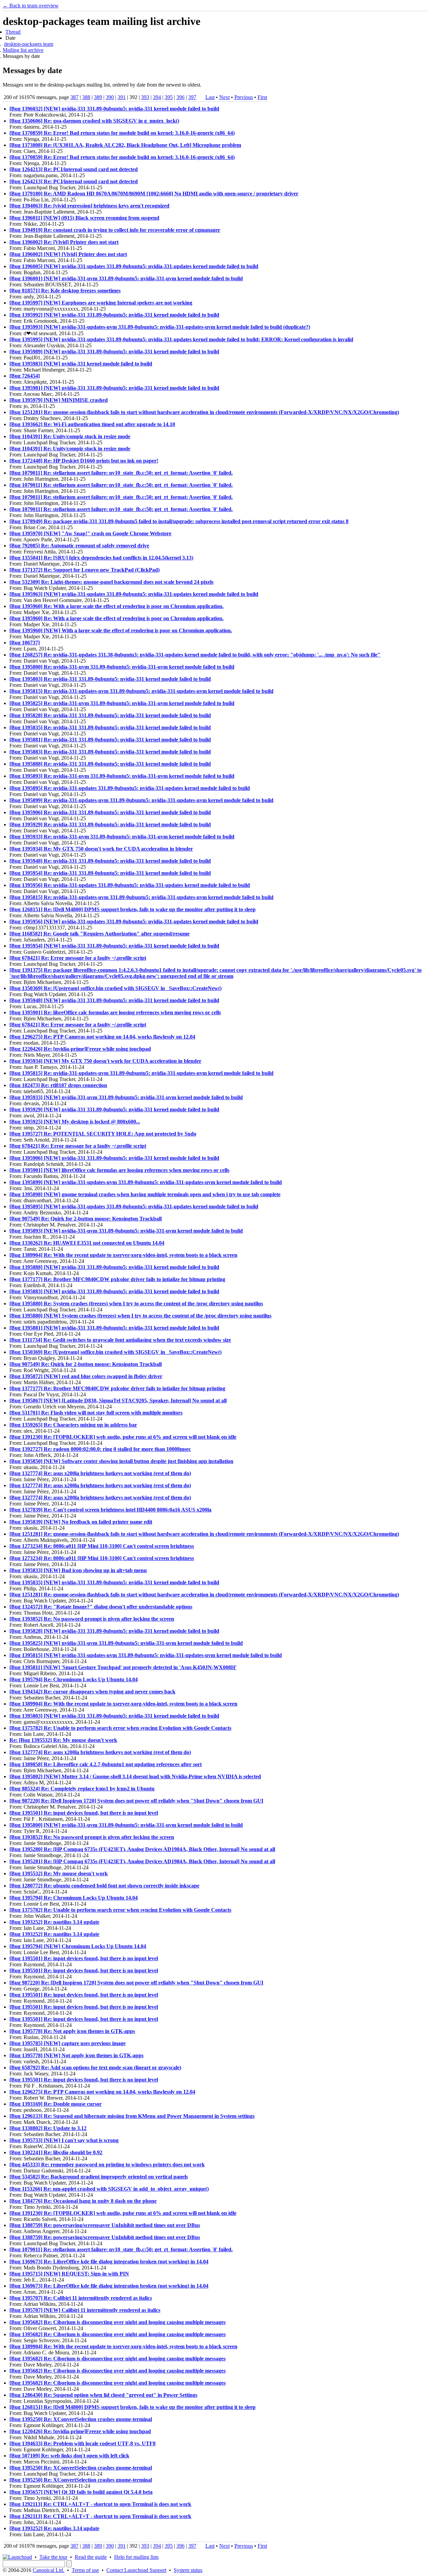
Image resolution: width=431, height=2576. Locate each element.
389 (98, 97)
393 (145, 97)
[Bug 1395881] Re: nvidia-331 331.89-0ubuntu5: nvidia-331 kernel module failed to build (110, 740)
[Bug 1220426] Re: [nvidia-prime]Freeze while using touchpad (80, 1049)
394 (157, 97)
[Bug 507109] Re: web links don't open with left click (69, 2456)
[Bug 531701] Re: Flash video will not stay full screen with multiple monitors (96, 1413)
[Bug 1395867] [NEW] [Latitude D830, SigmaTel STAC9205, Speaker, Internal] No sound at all (118, 1401)
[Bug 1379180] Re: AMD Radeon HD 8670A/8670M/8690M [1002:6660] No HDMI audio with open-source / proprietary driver (154, 194)
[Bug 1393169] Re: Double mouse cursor (56, 2104)
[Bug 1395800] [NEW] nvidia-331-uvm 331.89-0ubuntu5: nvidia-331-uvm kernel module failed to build (126, 1825)
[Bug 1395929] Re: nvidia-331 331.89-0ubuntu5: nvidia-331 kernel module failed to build (110, 824)
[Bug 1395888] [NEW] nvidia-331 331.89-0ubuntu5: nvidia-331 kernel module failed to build (114, 1267)
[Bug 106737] (25, 643)
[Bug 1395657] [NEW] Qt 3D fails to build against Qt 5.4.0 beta (81, 2492)
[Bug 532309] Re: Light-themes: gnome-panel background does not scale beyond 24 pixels (111, 582)
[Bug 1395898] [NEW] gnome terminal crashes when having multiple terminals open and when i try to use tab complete (145, 1194)
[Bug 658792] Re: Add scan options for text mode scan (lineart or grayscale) (95, 2068)
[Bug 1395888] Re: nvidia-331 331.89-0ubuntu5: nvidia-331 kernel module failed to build (110, 764)
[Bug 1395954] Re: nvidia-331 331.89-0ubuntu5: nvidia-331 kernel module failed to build (110, 873)
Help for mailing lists (136, 2557)
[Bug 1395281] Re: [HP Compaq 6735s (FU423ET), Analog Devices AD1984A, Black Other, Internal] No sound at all (142, 1861)
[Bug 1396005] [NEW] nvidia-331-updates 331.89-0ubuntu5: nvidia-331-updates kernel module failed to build (134, 266)
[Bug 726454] (25, 376)
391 (122, 97)
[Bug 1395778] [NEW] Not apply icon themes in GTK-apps (76, 2055)
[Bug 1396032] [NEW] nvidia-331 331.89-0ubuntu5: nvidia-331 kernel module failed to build (114, 109)
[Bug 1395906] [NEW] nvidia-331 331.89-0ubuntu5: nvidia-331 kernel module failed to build (114, 1158)
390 (110, 97)
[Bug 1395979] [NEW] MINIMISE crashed (59, 400)
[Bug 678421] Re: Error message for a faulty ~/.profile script (78, 958)
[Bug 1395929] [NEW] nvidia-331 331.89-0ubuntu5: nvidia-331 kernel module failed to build (114, 1109)
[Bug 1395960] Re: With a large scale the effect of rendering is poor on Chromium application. (117, 606)
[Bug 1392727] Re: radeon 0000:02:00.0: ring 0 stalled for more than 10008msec (100, 1449)
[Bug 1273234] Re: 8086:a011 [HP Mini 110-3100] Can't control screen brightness (102, 1546)
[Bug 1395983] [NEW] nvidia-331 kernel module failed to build (81, 364)
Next (224, 97)
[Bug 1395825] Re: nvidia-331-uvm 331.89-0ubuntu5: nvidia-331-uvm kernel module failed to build (122, 703)
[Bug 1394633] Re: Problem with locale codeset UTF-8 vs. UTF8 (82, 2443)
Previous (244, 97)
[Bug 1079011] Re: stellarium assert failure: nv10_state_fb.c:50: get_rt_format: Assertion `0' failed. (121, 473)
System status (188, 2570)
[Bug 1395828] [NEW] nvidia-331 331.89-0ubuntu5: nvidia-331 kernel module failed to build (114, 1631)
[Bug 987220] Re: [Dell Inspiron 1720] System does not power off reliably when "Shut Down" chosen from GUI (136, 1801)
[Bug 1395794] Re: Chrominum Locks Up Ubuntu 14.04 (74, 1679)
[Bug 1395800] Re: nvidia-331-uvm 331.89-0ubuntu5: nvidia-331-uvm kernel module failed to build (122, 667)
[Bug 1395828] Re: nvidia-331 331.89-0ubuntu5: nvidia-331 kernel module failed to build (110, 715)
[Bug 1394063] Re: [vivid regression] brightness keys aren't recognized (89, 206)
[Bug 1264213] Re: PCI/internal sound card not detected (74, 169)
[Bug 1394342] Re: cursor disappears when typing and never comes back (92, 1692)
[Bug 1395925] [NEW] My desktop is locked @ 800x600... (75, 1122)
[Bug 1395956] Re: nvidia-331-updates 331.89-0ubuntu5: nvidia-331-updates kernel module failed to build (130, 885)
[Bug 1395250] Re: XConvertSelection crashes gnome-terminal (81, 2419)
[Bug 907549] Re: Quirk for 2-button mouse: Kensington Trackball (86, 1219)
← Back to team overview (31, 6)
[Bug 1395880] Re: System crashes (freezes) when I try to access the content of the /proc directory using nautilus (136, 1303)
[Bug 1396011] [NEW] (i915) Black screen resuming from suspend (84, 218)
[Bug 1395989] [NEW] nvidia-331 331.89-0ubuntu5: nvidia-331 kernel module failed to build (114, 352)
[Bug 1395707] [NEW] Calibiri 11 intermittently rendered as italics (85, 2310)
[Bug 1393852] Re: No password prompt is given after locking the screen (92, 1619)
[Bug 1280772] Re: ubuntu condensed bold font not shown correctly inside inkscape (104, 1886)
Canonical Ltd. (48, 2570)
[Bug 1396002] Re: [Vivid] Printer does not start (64, 242)
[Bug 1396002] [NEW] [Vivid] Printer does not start (68, 254)
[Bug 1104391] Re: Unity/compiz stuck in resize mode (70, 436)
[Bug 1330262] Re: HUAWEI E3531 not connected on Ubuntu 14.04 (87, 1243)
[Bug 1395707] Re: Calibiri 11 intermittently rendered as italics (81, 2298)
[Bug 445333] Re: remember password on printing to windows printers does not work (107, 2165)
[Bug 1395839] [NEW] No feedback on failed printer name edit (81, 1522)
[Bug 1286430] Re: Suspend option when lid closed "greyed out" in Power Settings (103, 2395)
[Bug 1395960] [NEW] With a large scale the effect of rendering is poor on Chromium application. (121, 630)
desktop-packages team (29, 44)
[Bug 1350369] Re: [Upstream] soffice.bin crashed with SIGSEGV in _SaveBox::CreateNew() (115, 988)
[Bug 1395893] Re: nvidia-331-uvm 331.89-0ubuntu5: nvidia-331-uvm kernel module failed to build (122, 776)
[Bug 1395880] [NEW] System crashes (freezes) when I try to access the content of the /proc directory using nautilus (140, 1316)
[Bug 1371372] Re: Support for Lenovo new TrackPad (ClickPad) (85, 570)
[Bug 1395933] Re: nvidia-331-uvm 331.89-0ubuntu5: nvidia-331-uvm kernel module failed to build (122, 837)
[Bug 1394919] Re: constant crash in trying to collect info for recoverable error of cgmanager (115, 230)
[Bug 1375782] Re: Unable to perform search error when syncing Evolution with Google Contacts (120, 1728)
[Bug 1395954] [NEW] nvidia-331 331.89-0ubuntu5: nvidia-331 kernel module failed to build (114, 946)
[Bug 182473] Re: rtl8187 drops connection (58, 1085)
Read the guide (91, 2557)
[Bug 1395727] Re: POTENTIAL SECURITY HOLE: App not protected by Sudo (103, 1134)
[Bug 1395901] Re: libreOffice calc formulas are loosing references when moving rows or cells (115, 1012)
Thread (13, 32)
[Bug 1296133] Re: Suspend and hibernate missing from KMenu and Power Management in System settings (132, 2116)
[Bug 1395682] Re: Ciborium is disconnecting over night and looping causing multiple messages (118, 2322)
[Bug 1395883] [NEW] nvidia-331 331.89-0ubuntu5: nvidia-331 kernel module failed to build (114, 1291)
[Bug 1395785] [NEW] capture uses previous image (68, 2043)
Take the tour (53, 2557)
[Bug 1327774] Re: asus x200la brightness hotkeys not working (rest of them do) (100, 1473)
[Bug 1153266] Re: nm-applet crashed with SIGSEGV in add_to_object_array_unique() (109, 2189)
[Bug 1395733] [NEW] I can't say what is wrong (64, 2140)
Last (210, 97)
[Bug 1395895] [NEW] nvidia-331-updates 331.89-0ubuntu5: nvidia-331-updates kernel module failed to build (134, 1206)
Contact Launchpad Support (136, 2570)
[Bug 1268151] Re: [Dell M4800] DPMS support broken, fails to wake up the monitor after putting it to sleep (132, 909)
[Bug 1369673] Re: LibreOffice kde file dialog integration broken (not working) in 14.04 (109, 2262)
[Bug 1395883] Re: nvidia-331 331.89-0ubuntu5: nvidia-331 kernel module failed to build (110, 752)
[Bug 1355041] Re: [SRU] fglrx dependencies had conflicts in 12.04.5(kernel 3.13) (101, 558)
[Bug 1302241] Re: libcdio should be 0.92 (56, 2152)
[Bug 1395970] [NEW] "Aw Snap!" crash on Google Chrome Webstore (90, 533)
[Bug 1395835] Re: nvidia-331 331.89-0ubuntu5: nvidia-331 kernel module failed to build (110, 727)
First (262, 97)
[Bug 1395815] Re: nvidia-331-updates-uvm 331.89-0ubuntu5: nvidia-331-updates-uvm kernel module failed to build (141, 691)
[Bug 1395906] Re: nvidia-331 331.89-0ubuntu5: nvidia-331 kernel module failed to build (110, 812)
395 (169, 97)
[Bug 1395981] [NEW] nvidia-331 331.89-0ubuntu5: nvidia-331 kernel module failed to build (114, 388)
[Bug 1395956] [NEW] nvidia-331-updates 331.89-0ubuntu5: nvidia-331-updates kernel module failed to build (134, 921)
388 (86, 97)
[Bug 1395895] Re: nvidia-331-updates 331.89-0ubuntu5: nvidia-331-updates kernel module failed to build (130, 788)
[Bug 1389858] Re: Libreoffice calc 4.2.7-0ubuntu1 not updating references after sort (106, 1764)
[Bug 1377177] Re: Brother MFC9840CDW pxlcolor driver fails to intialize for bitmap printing (117, 1279)
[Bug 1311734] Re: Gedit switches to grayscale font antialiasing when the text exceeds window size (120, 1340)
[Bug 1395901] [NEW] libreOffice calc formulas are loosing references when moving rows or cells (119, 1170)
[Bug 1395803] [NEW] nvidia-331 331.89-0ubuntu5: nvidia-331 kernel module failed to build (114, 1716)
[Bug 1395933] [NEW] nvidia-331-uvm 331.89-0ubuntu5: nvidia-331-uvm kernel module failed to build (126, 1097)
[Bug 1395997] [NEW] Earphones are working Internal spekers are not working (101, 303)
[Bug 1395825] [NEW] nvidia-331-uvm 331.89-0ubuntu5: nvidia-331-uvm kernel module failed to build (126, 1643)
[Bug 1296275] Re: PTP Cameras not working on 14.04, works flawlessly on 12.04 (102, 1037)
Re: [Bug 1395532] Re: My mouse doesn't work (63, 1740)
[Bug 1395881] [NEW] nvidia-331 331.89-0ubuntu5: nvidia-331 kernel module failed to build (114, 1328)
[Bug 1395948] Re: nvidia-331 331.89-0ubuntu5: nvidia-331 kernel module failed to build (110, 861)
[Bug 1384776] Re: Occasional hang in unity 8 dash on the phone (83, 2201)
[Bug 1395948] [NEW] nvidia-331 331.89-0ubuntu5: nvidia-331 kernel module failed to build (114, 1000)
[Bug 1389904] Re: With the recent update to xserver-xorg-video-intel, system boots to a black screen (123, 1255)
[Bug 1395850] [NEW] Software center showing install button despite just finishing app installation (121, 1461)
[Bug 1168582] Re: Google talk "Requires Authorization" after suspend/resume (100, 934)
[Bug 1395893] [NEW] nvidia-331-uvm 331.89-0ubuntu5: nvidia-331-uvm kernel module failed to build (126, 1231)
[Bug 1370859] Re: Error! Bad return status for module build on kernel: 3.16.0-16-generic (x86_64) (122, 133)
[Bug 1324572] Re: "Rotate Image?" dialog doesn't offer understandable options (101, 1607)
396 (180, 97)
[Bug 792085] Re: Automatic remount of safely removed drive (79, 546)
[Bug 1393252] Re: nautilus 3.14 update (54, 1922)
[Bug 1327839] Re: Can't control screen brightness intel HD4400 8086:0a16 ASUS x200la (110, 1510)
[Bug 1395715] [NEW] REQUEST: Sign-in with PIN (69, 2274)
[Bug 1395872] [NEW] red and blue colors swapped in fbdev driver (86, 1376)
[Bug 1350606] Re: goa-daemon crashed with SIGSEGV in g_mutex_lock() (94, 121)
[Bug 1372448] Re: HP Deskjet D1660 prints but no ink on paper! (84, 461)
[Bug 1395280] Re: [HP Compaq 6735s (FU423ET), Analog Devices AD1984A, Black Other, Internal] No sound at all (142, 1849)
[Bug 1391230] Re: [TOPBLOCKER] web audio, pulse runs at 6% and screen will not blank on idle (123, 1437)
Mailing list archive (23, 50)
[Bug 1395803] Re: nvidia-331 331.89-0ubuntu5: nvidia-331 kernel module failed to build (110, 679)
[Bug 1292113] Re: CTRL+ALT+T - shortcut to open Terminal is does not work (100, 2504)
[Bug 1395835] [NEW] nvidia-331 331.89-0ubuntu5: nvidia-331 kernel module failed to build (114, 1582)
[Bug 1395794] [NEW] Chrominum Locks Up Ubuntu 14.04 (78, 1946)
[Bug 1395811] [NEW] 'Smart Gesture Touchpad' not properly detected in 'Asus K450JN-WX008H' (123, 1667)
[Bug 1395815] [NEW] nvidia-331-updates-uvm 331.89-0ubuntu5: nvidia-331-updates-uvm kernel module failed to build (146, 1655)
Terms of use (85, 2570)
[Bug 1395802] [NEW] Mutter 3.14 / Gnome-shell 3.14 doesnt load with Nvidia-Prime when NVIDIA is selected (135, 1776)
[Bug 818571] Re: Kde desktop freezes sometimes (65, 291)
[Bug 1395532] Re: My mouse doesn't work (59, 1873)
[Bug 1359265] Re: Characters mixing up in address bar (73, 1425)
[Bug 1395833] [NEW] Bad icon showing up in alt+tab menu (78, 1570)
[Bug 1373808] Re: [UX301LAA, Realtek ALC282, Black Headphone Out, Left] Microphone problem (125, 145)
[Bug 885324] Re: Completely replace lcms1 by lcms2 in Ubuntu (82, 1789)
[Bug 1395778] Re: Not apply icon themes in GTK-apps (72, 2031)
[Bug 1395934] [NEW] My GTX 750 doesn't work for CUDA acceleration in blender (105, 1061)
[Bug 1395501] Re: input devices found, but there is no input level (84, 1813)
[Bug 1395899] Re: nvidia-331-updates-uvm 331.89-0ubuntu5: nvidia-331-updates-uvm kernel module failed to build (141, 800)
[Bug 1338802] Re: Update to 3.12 (48, 2128)
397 (192, 97)
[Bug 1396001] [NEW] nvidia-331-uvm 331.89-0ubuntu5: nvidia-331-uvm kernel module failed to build (126, 278)
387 (74, 97)
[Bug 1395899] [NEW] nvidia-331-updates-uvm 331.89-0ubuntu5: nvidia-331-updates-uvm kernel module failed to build (146, 1182)
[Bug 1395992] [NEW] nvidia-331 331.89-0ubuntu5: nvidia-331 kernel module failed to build (114, 315)
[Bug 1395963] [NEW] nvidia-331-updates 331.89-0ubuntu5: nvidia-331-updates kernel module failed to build (134, 594)
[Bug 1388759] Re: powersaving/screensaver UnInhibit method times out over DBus (105, 2225)
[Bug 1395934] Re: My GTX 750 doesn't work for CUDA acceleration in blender (101, 849)
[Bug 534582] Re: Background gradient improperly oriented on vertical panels (99, 2177)
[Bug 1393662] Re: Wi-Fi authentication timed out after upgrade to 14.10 (92, 424)
